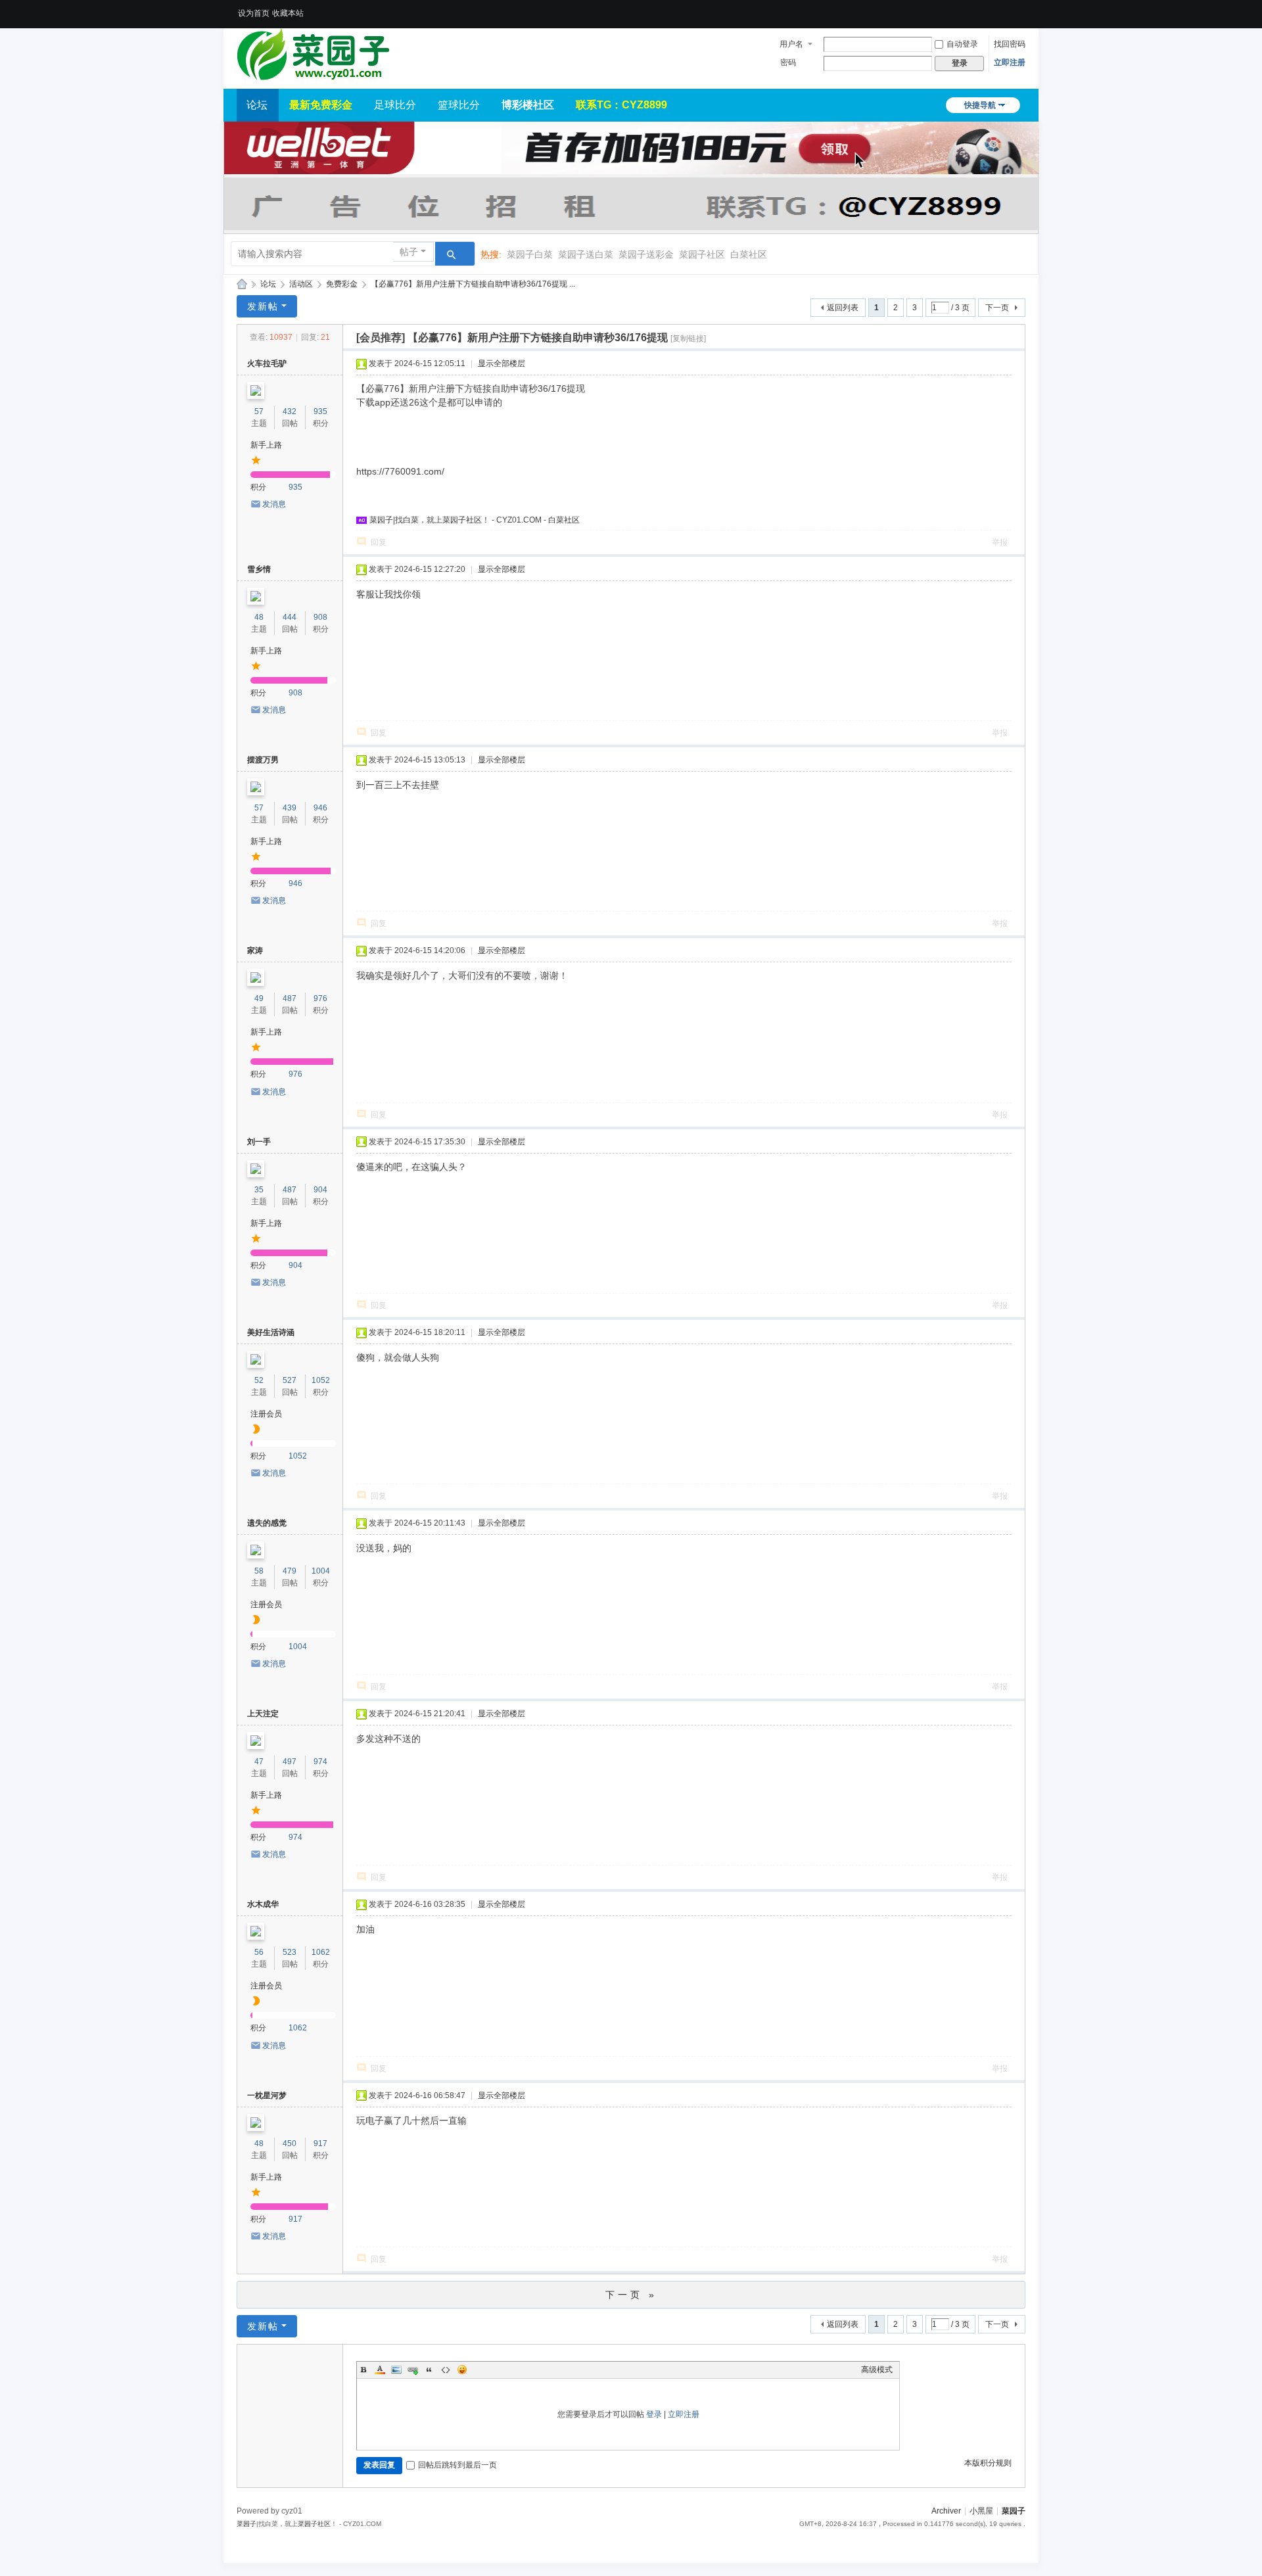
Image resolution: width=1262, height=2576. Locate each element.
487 (290, 998)
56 (259, 1952)
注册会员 (266, 1414)
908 (320, 617)
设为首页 (254, 13)
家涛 (255, 950)
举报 (1000, 542)
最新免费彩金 (321, 105)
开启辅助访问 (1022, 9)
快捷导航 (980, 105)
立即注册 (1010, 62)
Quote (429, 2370)
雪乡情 (259, 569)
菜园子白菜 (530, 254)
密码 (788, 62)
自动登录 (962, 44)
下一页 (997, 308)
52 (259, 1380)
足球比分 (395, 105)
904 (320, 1190)
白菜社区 (749, 254)
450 (290, 2143)
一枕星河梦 (267, 2096)
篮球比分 (459, 105)
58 (259, 1571)
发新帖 (263, 306)
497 (290, 1762)
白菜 (411, 520)
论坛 (257, 105)
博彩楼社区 (528, 105)
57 (259, 411)
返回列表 (843, 308)
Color (380, 2370)
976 (320, 998)
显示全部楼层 (502, 363)
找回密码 (1010, 44)
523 (290, 1952)
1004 (321, 1571)
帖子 (409, 252)
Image (396, 2370)
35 (259, 1190)
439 (290, 808)
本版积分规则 (988, 2463)
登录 (654, 2414)
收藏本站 (288, 13)
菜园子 (242, 284)
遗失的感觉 (267, 1523)
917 (320, 2143)
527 (290, 1380)
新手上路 (266, 445)
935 (320, 411)
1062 (321, 1952)
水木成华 (263, 1904)
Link (413, 2370)
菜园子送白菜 (586, 254)
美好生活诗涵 (271, 1332)
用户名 (791, 44)
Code (446, 2370)
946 (320, 808)
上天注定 (263, 1714)
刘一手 (259, 1142)
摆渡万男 (263, 760)
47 (259, 1762)
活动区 (301, 284)
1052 (321, 1380)
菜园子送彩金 (646, 254)
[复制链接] (688, 339)
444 (290, 617)
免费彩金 (342, 284)
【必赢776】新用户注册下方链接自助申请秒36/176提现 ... (473, 284)
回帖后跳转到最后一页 (457, 2465)
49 (259, 998)
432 (290, 411)
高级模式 (877, 2370)
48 (259, 617)
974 (320, 1762)
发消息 (274, 504)
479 (290, 1571)
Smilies (462, 2370)
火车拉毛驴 (267, 363)
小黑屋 (981, 2511)
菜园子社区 (702, 254)
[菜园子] (313, 54)
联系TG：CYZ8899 (621, 105)
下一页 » (631, 2295)
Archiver (946, 2511)
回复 (379, 542)
